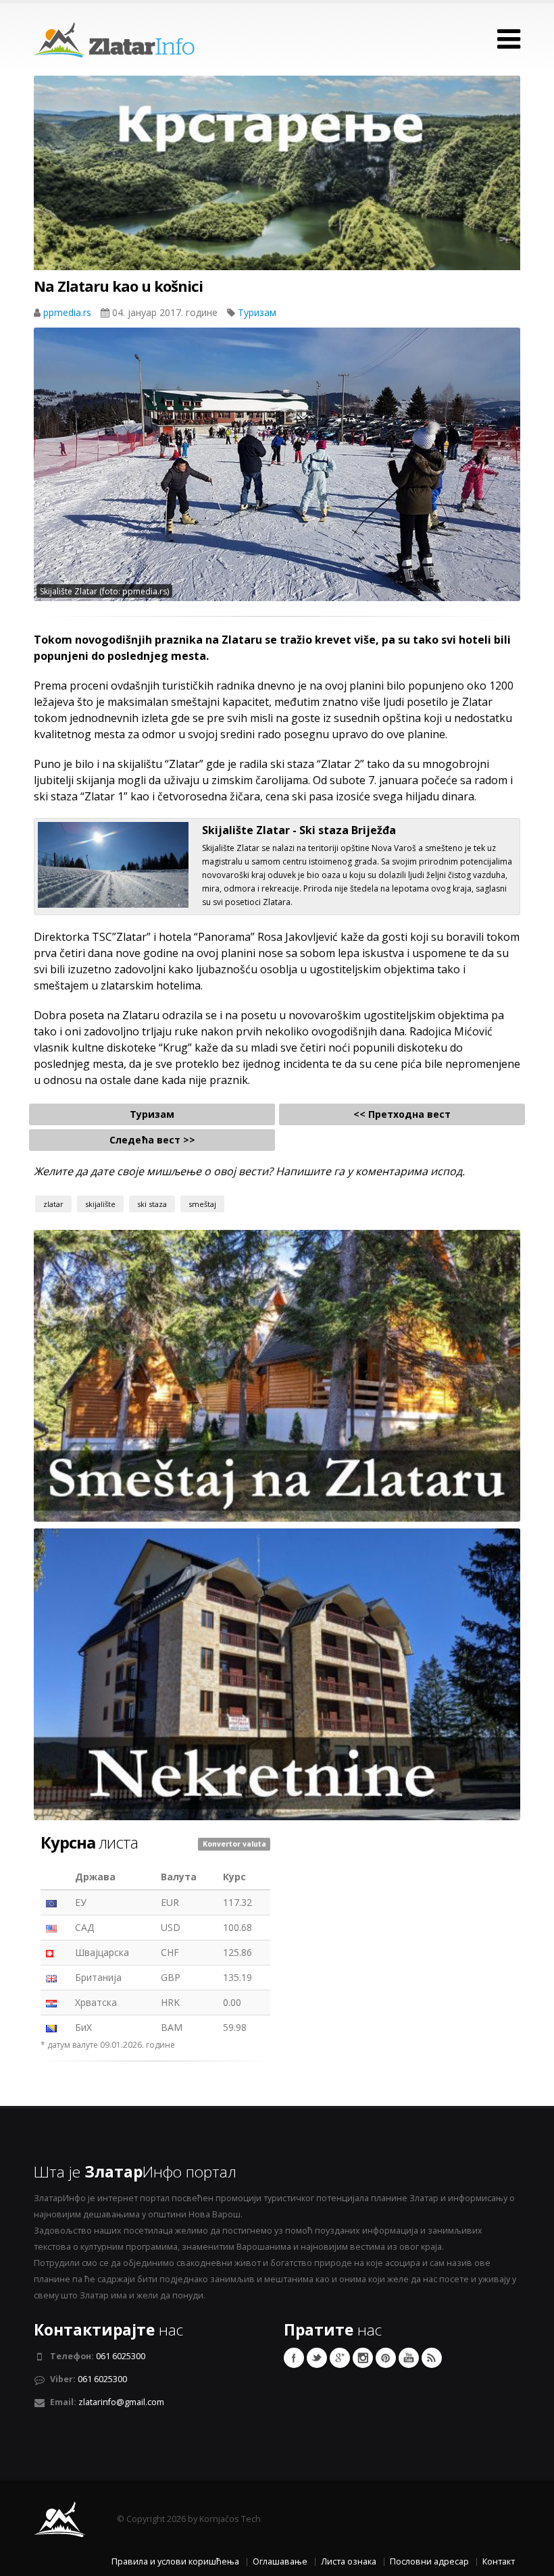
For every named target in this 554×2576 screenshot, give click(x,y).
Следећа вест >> (152, 1140)
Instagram (363, 2358)
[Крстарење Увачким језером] (277, 198)
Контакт (499, 2561)
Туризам (257, 312)
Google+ (340, 2358)
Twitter (317, 2358)
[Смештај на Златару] (277, 1375)
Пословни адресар (429, 2561)
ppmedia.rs (69, 312)
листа (89, 1843)
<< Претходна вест (402, 1114)
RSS (432, 2358)
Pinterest (386, 2358)
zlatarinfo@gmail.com (121, 2402)
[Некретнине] (277, 1673)
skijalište (100, 1204)
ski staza (152, 1204)
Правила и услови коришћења (175, 2561)
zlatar (53, 1204)
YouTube (409, 2358)
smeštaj (202, 1204)
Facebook (294, 2358)
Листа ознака (349, 2561)
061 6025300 (121, 2356)
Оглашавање (280, 2561)
